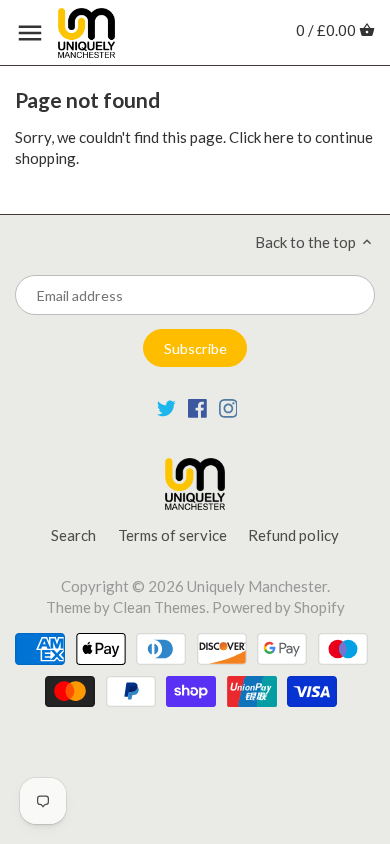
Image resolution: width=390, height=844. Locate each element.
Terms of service (172, 535)
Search (73, 535)
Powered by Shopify (278, 607)
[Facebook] (197, 407)
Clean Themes (159, 607)
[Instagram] (228, 407)
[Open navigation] (30, 33)
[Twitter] (166, 407)
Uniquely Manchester (257, 586)
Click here (261, 137)
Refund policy (293, 535)
